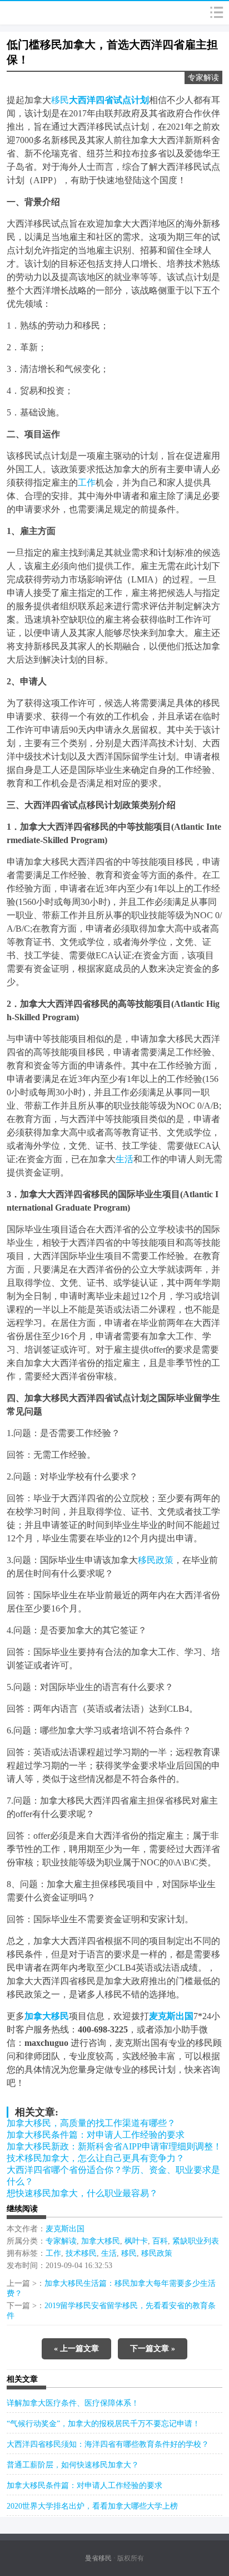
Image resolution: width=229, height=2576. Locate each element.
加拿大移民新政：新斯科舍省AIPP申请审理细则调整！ (114, 2146)
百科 (160, 2241)
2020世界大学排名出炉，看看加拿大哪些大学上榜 (92, 2506)
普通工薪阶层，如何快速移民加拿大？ (73, 2465)
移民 (60, 100)
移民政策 (156, 1560)
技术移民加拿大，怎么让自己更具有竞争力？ (96, 2158)
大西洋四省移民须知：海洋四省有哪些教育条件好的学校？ (108, 2444)
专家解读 (203, 78)
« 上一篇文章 (76, 2349)
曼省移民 (98, 2558)
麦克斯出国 (65, 2229)
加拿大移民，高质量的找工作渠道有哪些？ (91, 2123)
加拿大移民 (101, 2241)
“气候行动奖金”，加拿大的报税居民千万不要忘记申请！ (103, 2424)
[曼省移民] (34, 13)
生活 (125, 1159)
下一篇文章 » (153, 2349)
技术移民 (81, 2253)
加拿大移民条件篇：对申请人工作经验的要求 (96, 2135)
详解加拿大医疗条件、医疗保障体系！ (73, 2403)
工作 (87, 483)
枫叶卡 (136, 2241)
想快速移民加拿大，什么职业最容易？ (82, 2193)
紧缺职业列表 (196, 2241)
